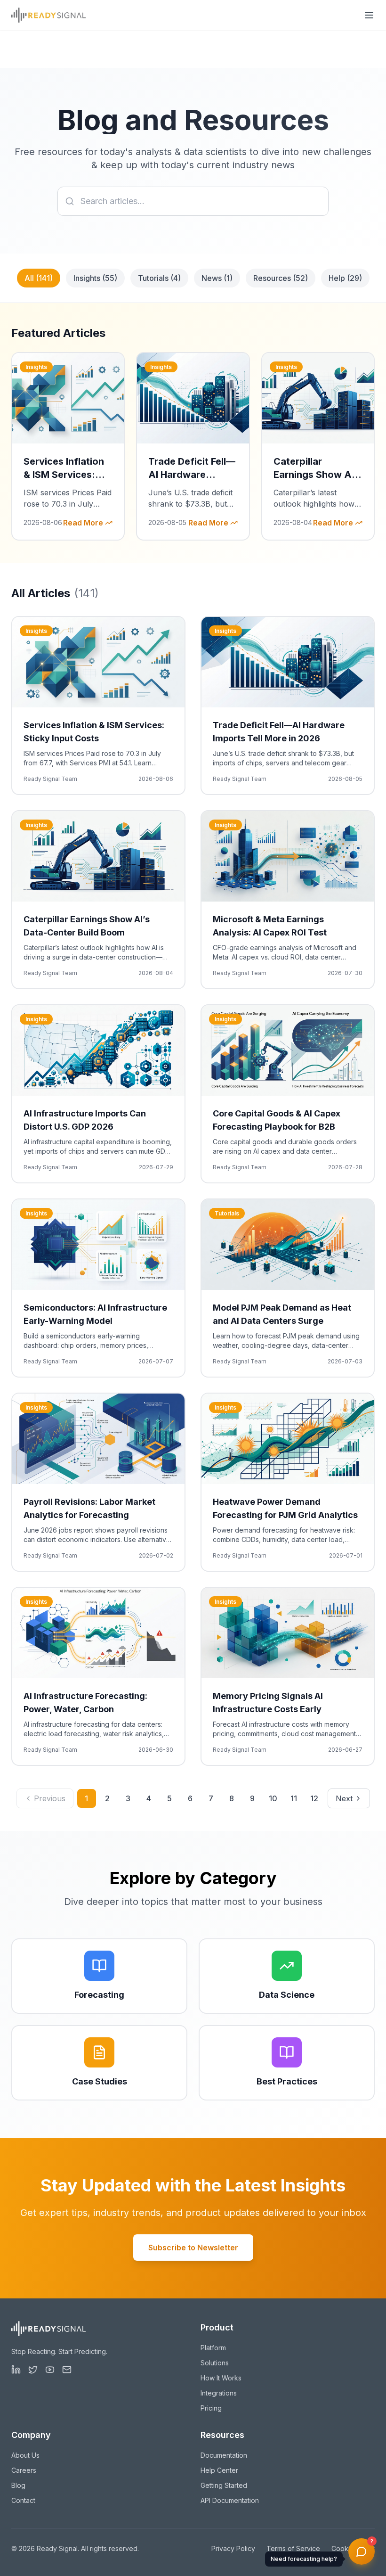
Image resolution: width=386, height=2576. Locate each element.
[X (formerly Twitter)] (33, 2370)
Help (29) (345, 278)
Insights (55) (95, 278)
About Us (25, 2455)
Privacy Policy (233, 2548)
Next (344, 1798)
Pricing (211, 2408)
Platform (213, 2348)
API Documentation (230, 2500)
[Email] (67, 2370)
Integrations (219, 2393)
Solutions (215, 2363)
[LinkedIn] (16, 2370)
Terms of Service (293, 2548)
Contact (23, 2500)
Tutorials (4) (159, 278)
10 (273, 1798)
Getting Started (224, 2485)
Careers (24, 2470)
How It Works (221, 2378)
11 (294, 1798)
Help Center (219, 2470)
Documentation (224, 2455)
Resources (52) (281, 278)
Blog (18, 2485)
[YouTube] (50, 2370)
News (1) (217, 278)
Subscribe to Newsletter (193, 2248)
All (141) (39, 278)
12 (314, 1798)
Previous (50, 1798)
